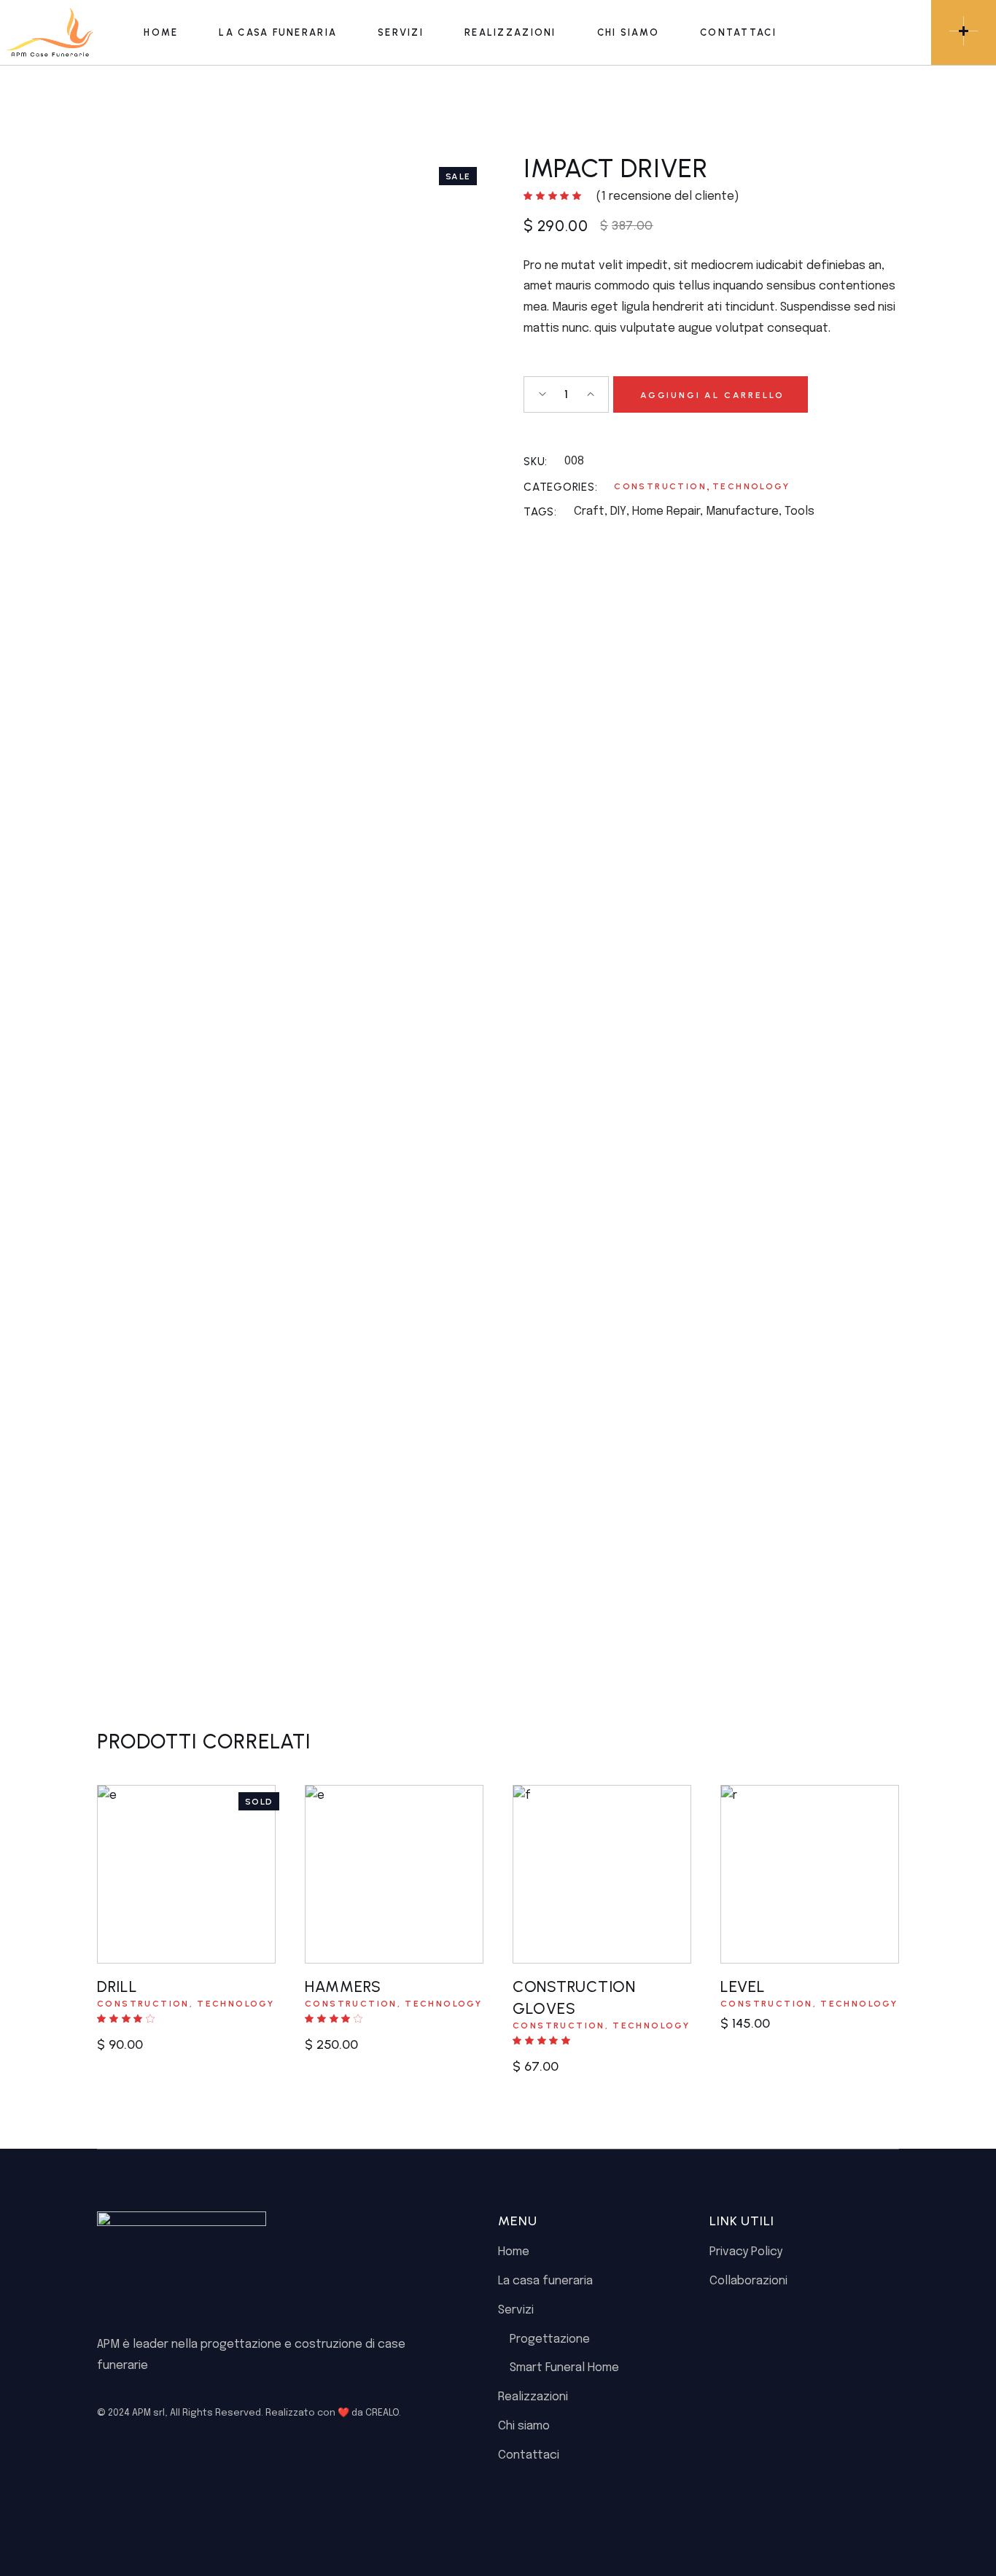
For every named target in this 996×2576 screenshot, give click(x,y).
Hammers (343, 1987)
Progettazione (550, 2339)
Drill (117, 1987)
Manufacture (742, 511)
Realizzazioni (533, 2397)
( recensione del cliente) (668, 196)
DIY (618, 511)
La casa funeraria (545, 2281)
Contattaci (529, 2455)
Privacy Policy (746, 2252)
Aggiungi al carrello (712, 395)
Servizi (516, 2310)
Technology (751, 486)
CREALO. (383, 2413)
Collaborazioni (748, 2281)
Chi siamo (524, 2426)
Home (514, 2252)
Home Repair (666, 511)
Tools (799, 511)
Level (743, 1987)
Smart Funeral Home (564, 2368)
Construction (660, 486)
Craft (589, 511)
